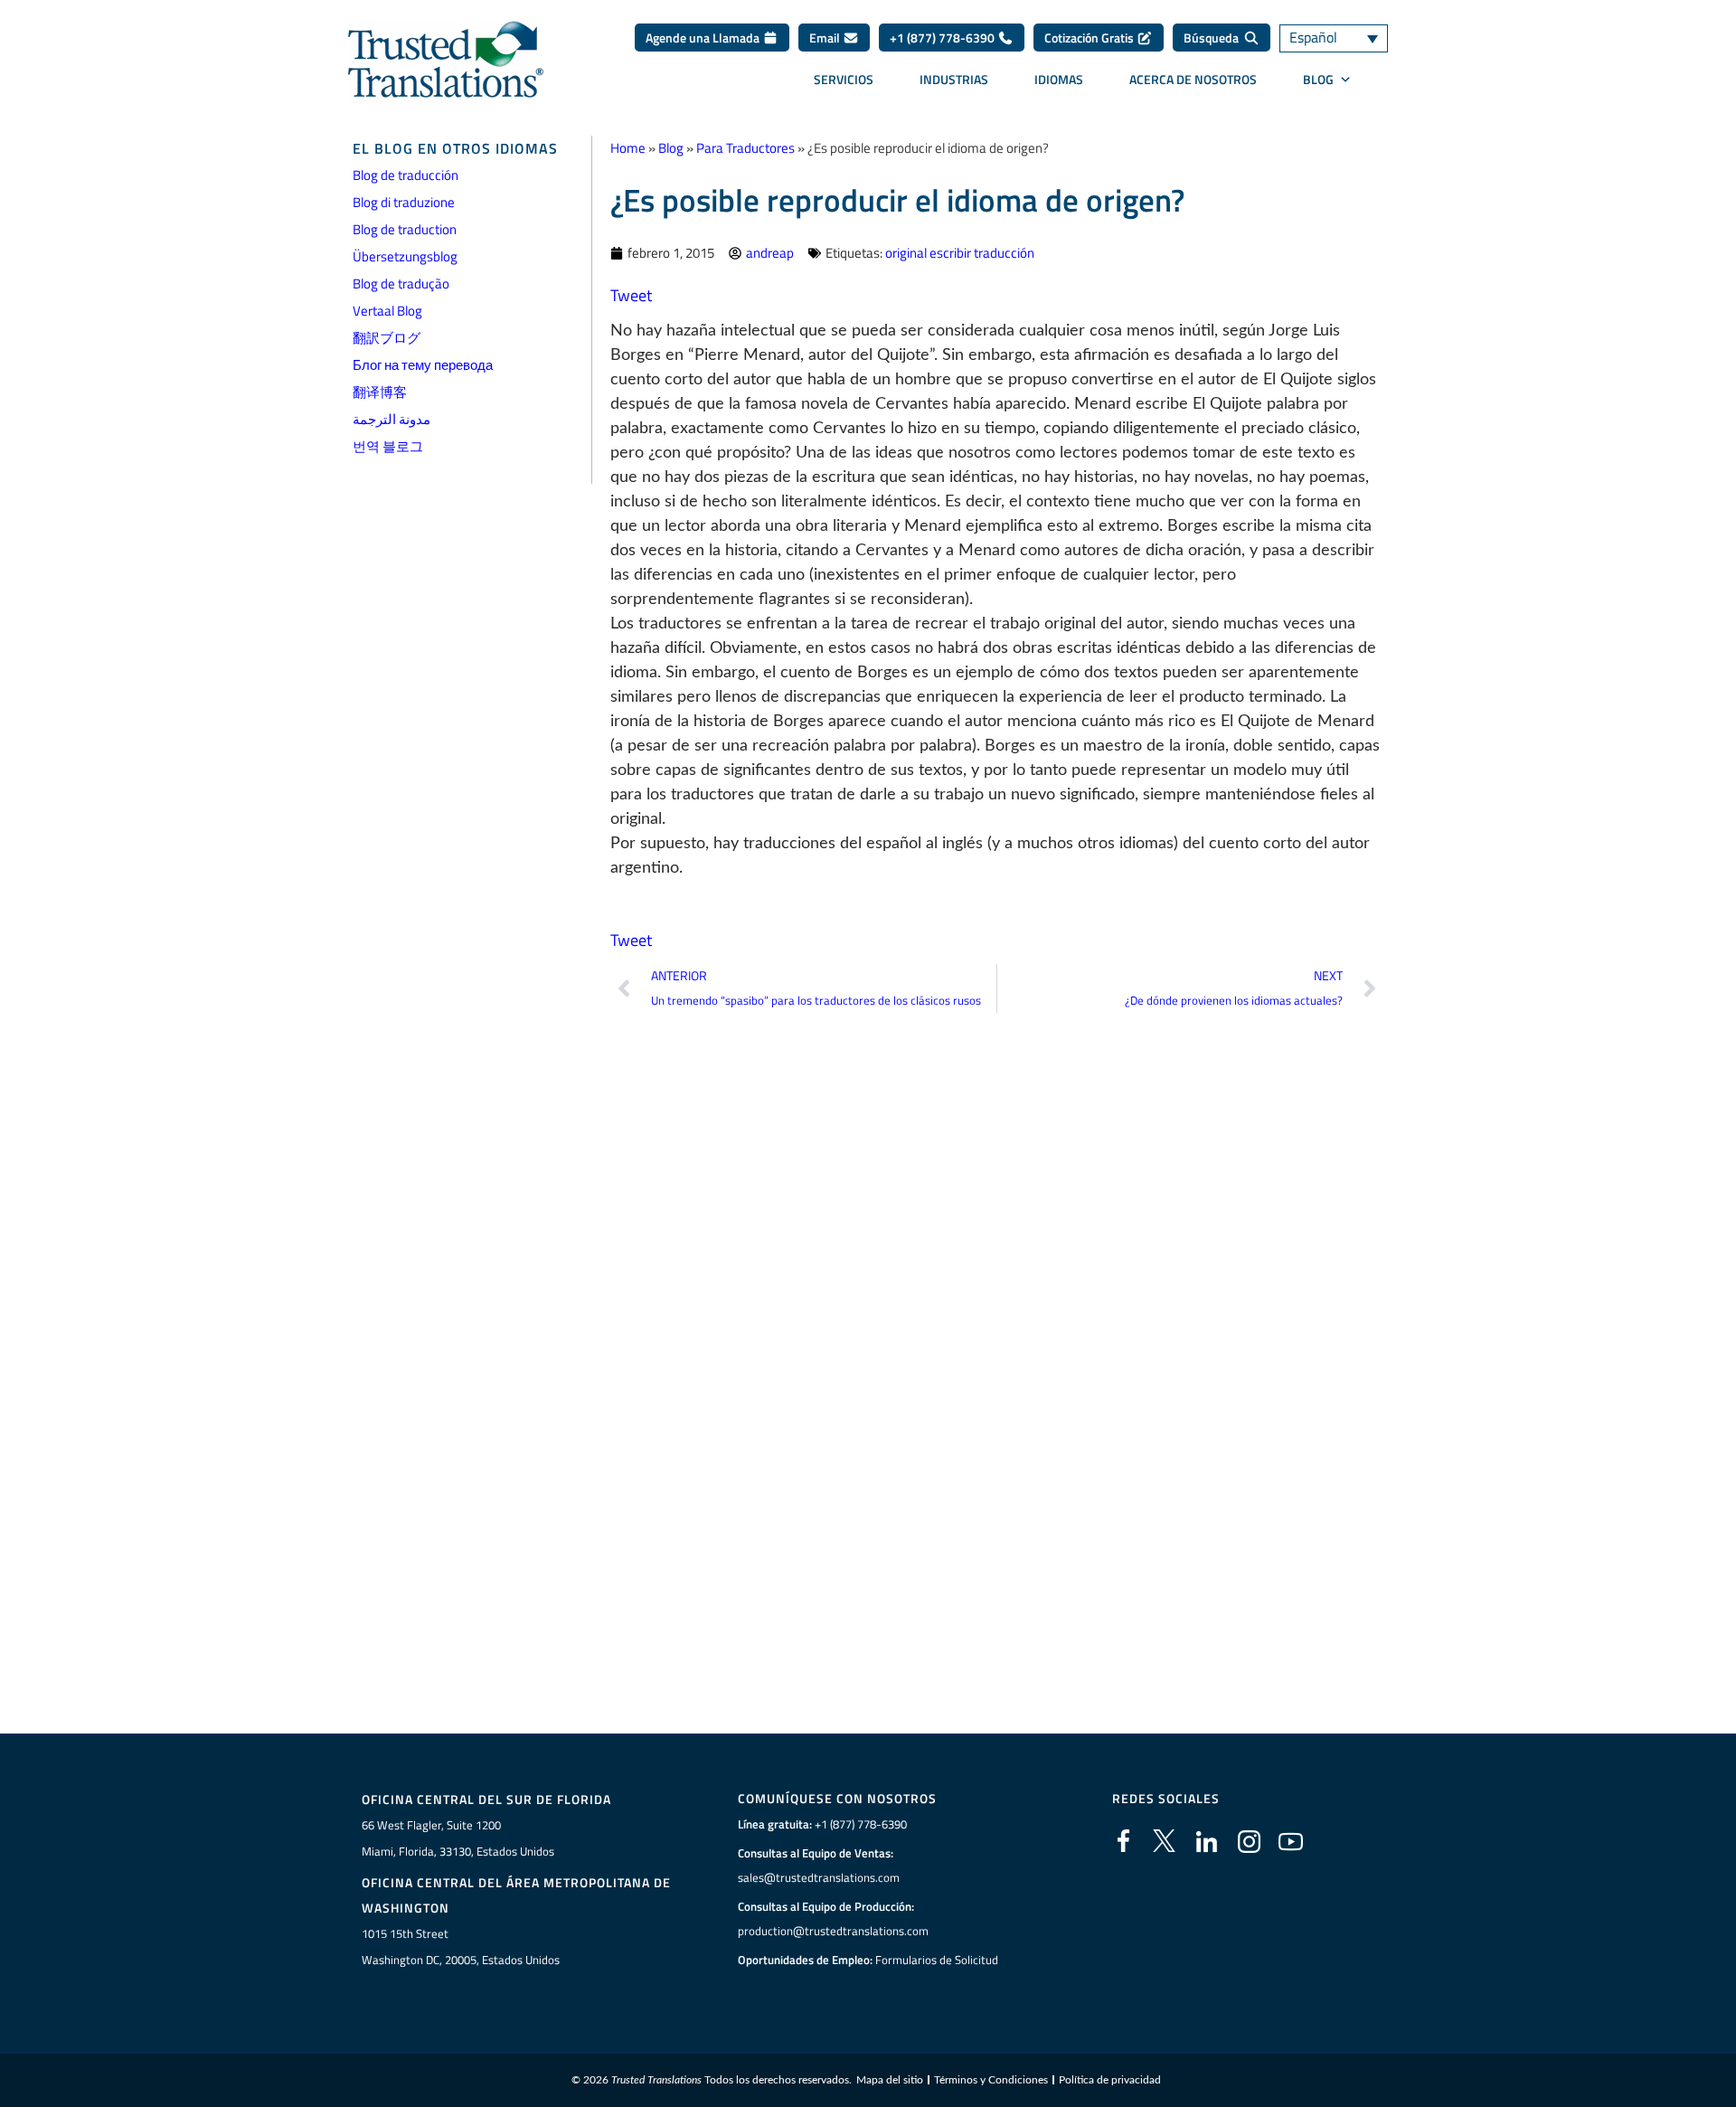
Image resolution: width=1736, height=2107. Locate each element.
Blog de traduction (405, 229)
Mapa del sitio (890, 2080)
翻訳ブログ (387, 338)
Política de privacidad (1110, 2080)
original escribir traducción (960, 253)
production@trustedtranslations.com (833, 1931)
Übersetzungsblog (405, 256)
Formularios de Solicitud (937, 1960)
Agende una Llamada (704, 38)
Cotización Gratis (1090, 38)
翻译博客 (380, 392)
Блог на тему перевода (423, 365)
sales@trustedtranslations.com (819, 1877)
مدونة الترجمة (392, 419)
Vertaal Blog (387, 311)
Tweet (631, 295)
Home (628, 148)
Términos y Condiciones (991, 2080)
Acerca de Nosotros (1193, 79)
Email (826, 38)
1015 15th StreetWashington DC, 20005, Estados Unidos (461, 1946)
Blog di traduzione (404, 202)
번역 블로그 (388, 446)
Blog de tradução (401, 283)
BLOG (1318, 79)
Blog (671, 148)
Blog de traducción (406, 175)
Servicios (844, 79)
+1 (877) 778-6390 (943, 38)
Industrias (954, 79)
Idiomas (1059, 79)
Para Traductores (745, 148)
